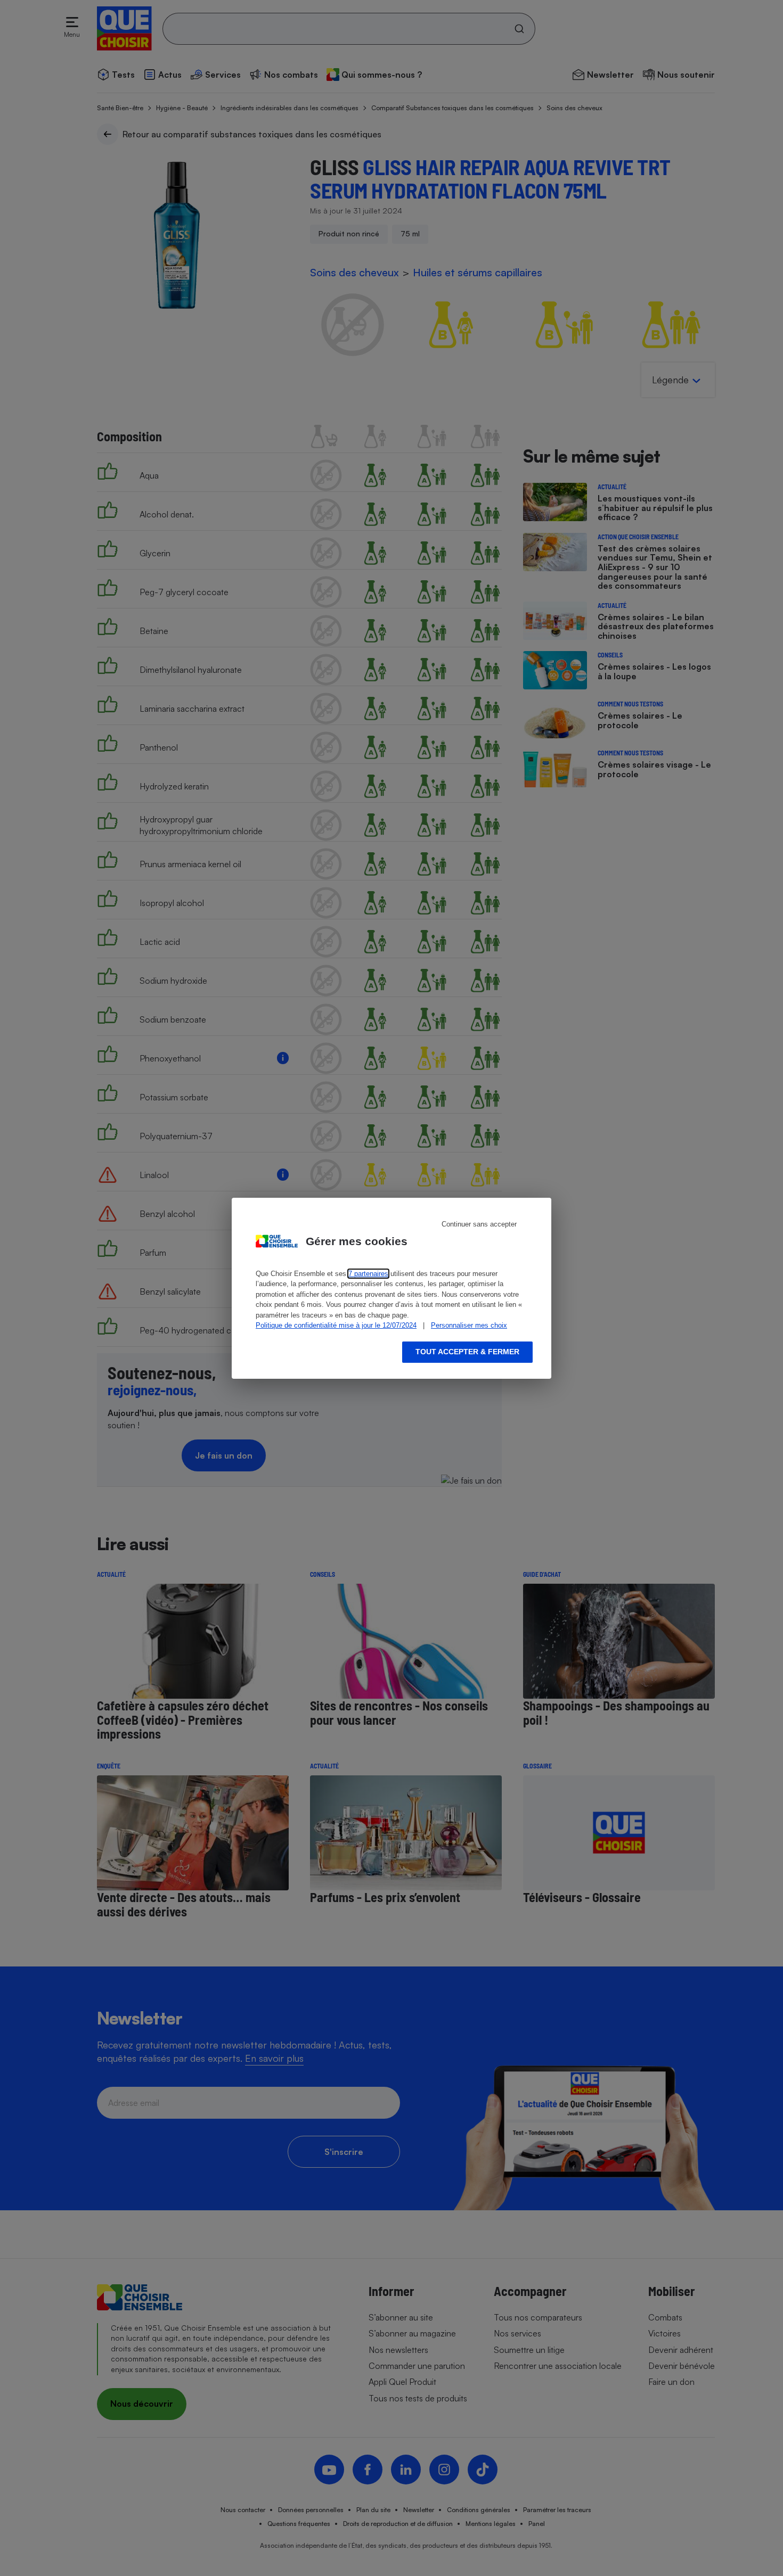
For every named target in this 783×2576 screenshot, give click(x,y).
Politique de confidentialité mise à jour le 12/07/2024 (336, 1325)
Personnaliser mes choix (469, 1325)
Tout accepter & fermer (467, 1352)
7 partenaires (368, 1274)
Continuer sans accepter (479, 1224)
